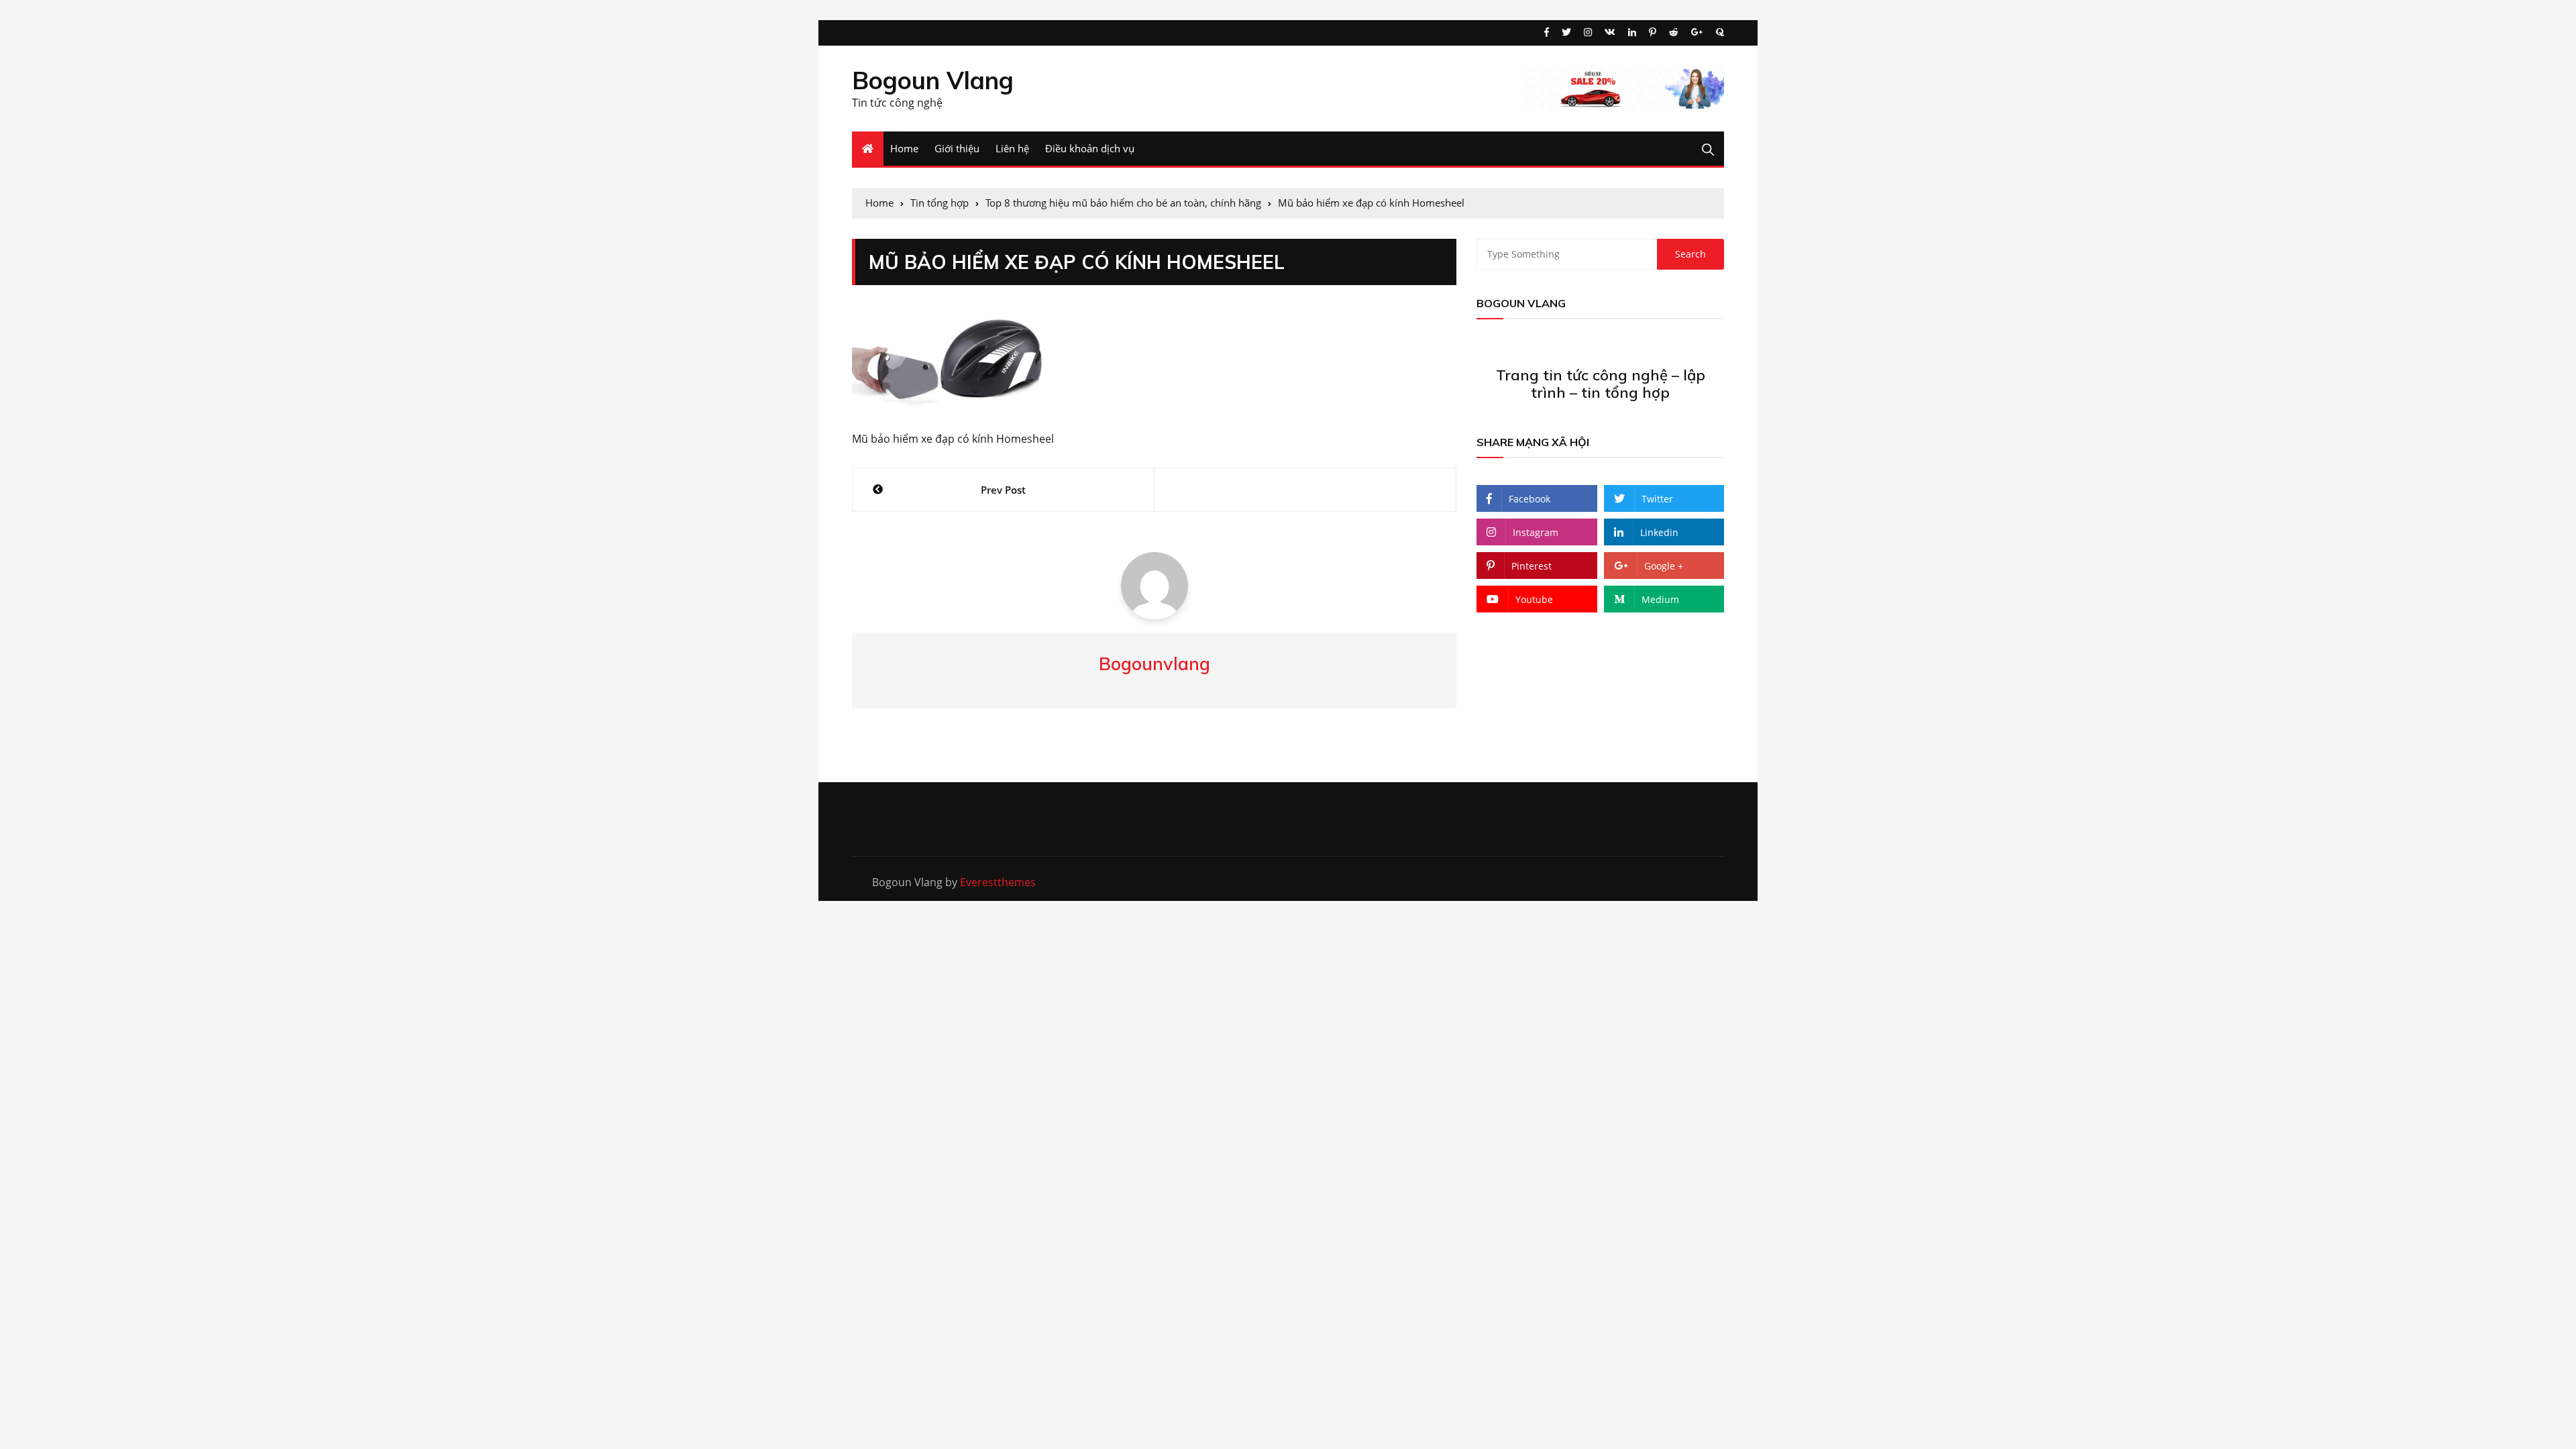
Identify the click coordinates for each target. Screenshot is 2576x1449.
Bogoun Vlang (933, 80)
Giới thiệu (957, 148)
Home (904, 148)
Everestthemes (998, 882)
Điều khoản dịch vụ (1090, 148)
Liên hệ (1012, 148)
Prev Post (1003, 490)
